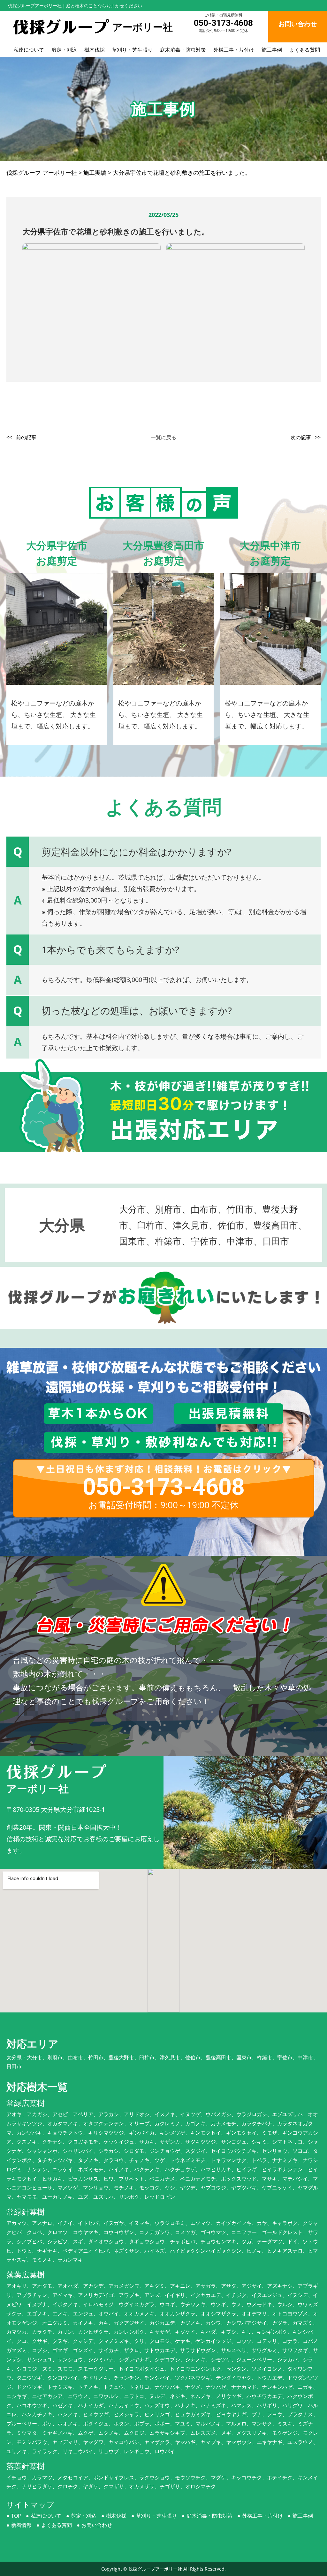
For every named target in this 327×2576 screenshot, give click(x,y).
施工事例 (272, 50)
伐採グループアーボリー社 (155, 2569)
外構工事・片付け (234, 50)
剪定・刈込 (64, 50)
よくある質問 (305, 50)
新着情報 (21, 2525)
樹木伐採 (95, 50)
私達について (29, 50)
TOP (16, 2516)
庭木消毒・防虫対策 (183, 50)
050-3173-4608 (223, 23)
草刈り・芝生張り (132, 50)
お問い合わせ (97, 2525)
